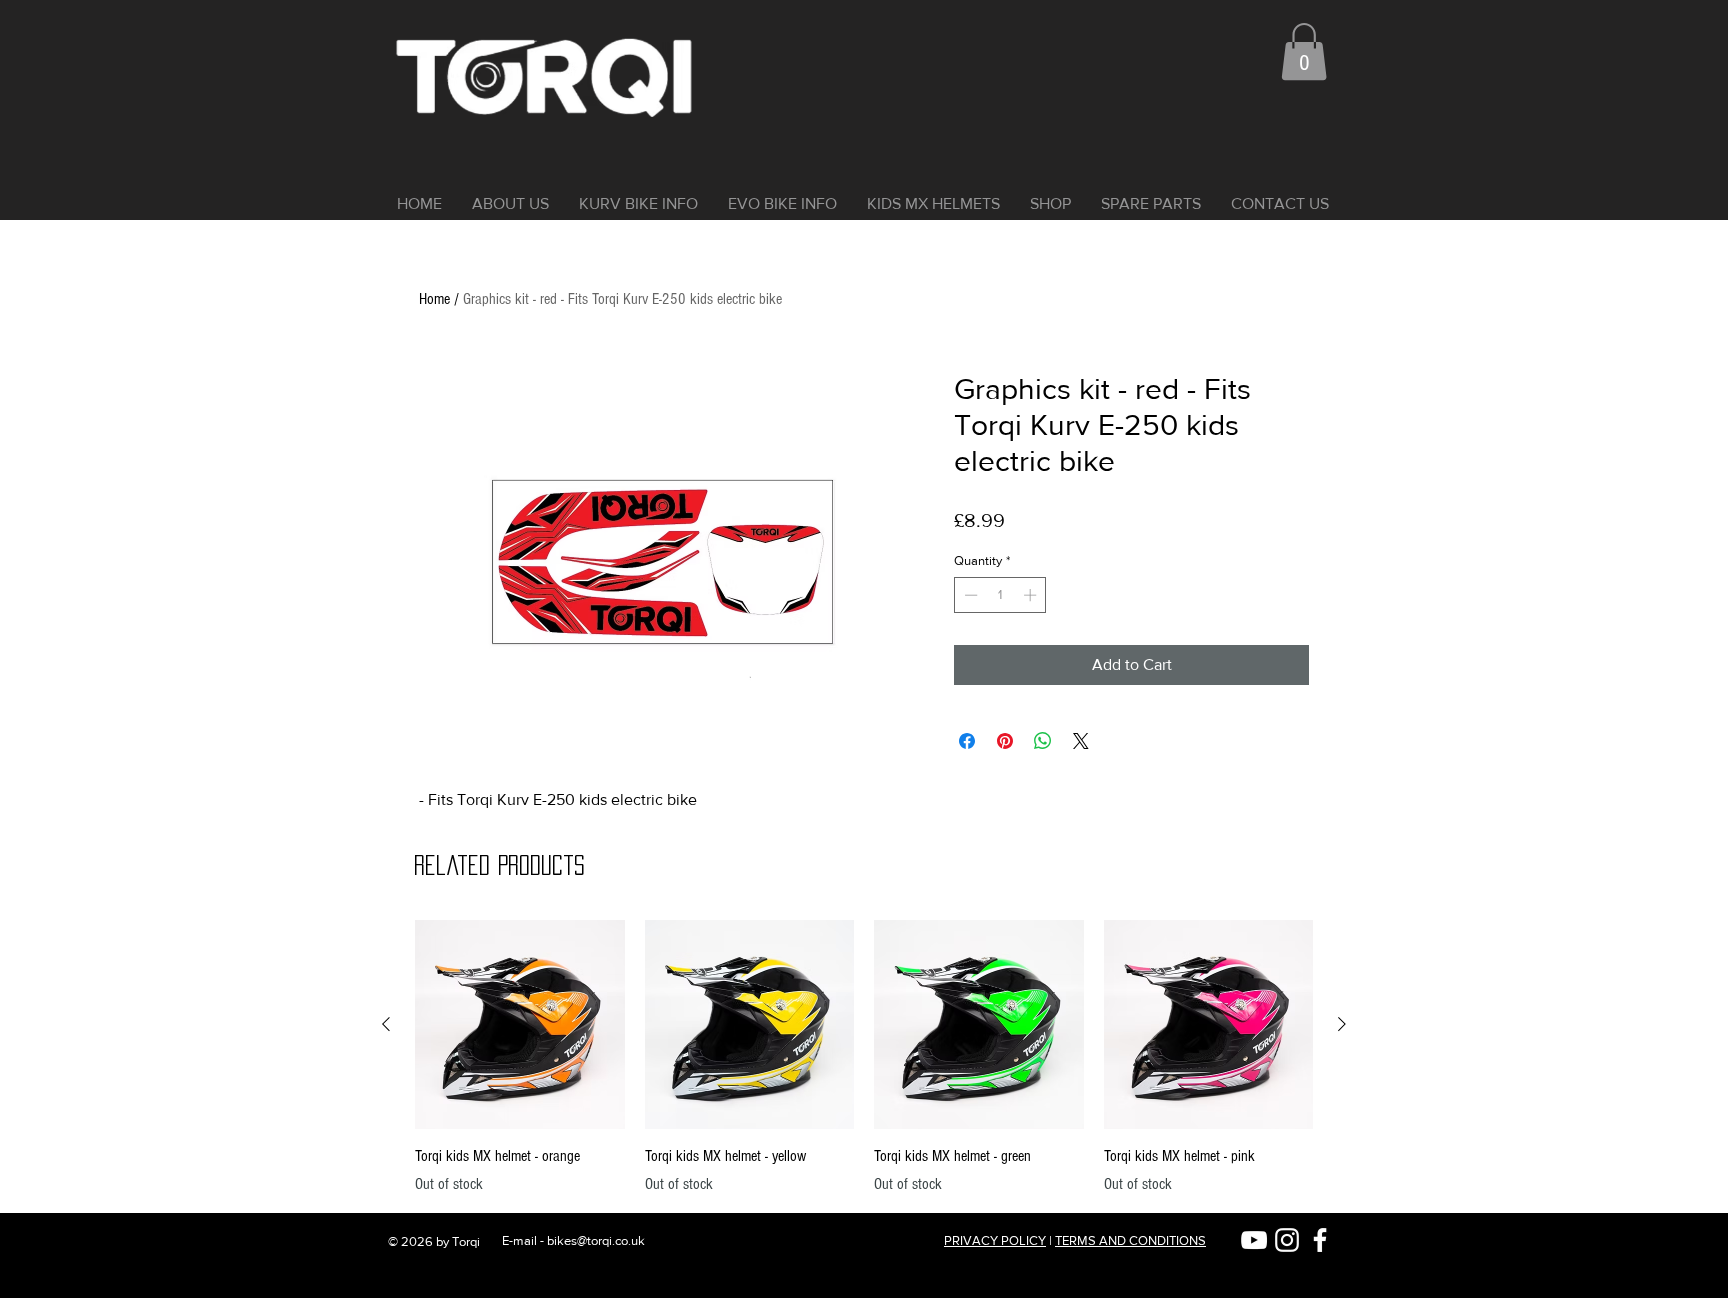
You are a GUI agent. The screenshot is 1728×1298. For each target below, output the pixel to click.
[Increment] (1032, 595)
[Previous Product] (386, 1024)
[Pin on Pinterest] (1005, 741)
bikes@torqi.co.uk (596, 1240)
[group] (864, 1058)
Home (434, 299)
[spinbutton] (1000, 595)
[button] (1304, 51)
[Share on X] (1081, 741)
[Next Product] (1342, 1024)
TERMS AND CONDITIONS (1130, 1240)
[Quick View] (520, 1025)
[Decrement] (969, 595)
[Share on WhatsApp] (1043, 741)
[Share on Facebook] (967, 741)
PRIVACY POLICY (995, 1240)
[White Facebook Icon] (1320, 1240)
